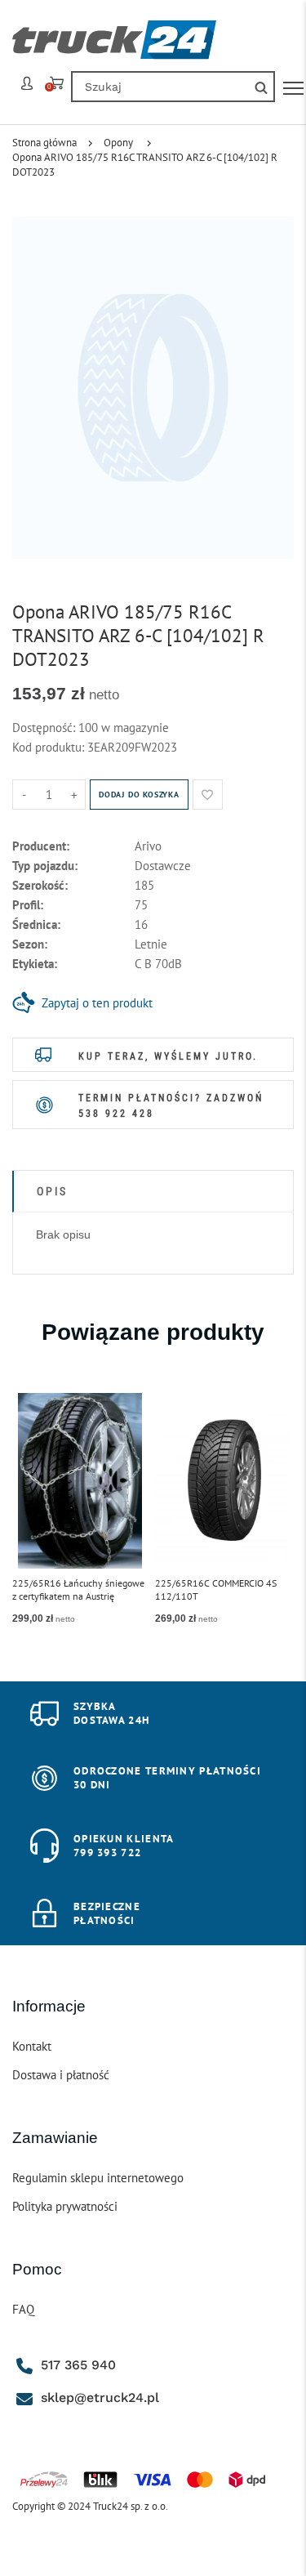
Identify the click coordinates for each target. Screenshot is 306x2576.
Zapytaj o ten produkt (97, 1003)
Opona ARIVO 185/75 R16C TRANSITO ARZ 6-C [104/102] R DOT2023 (145, 165)
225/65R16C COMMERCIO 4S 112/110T (216, 1589)
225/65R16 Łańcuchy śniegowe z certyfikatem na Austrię (78, 1589)
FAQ (23, 2309)
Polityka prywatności (65, 2206)
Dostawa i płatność (61, 2075)
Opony (118, 143)
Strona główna (44, 143)
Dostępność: (45, 728)
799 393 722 (107, 1853)
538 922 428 (116, 1114)
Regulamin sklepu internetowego (98, 2178)
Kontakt (32, 2046)
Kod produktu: (50, 747)
